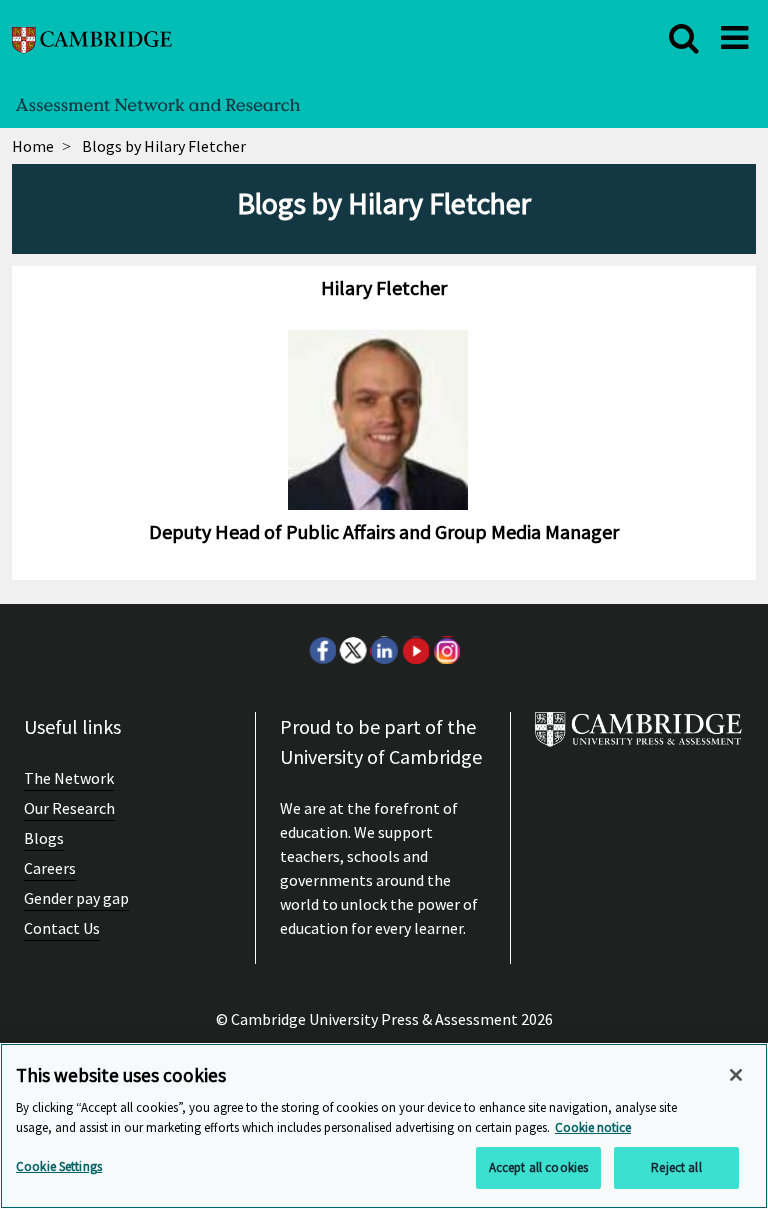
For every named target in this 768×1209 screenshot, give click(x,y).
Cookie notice (593, 1127)
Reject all (676, 1167)
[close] (684, 38)
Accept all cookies (538, 1167)
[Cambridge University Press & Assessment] (638, 737)
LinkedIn (384, 650)
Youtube (415, 650)
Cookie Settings (59, 1166)
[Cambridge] (92, 37)
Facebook (322, 650)
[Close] (736, 1075)
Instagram (446, 650)
